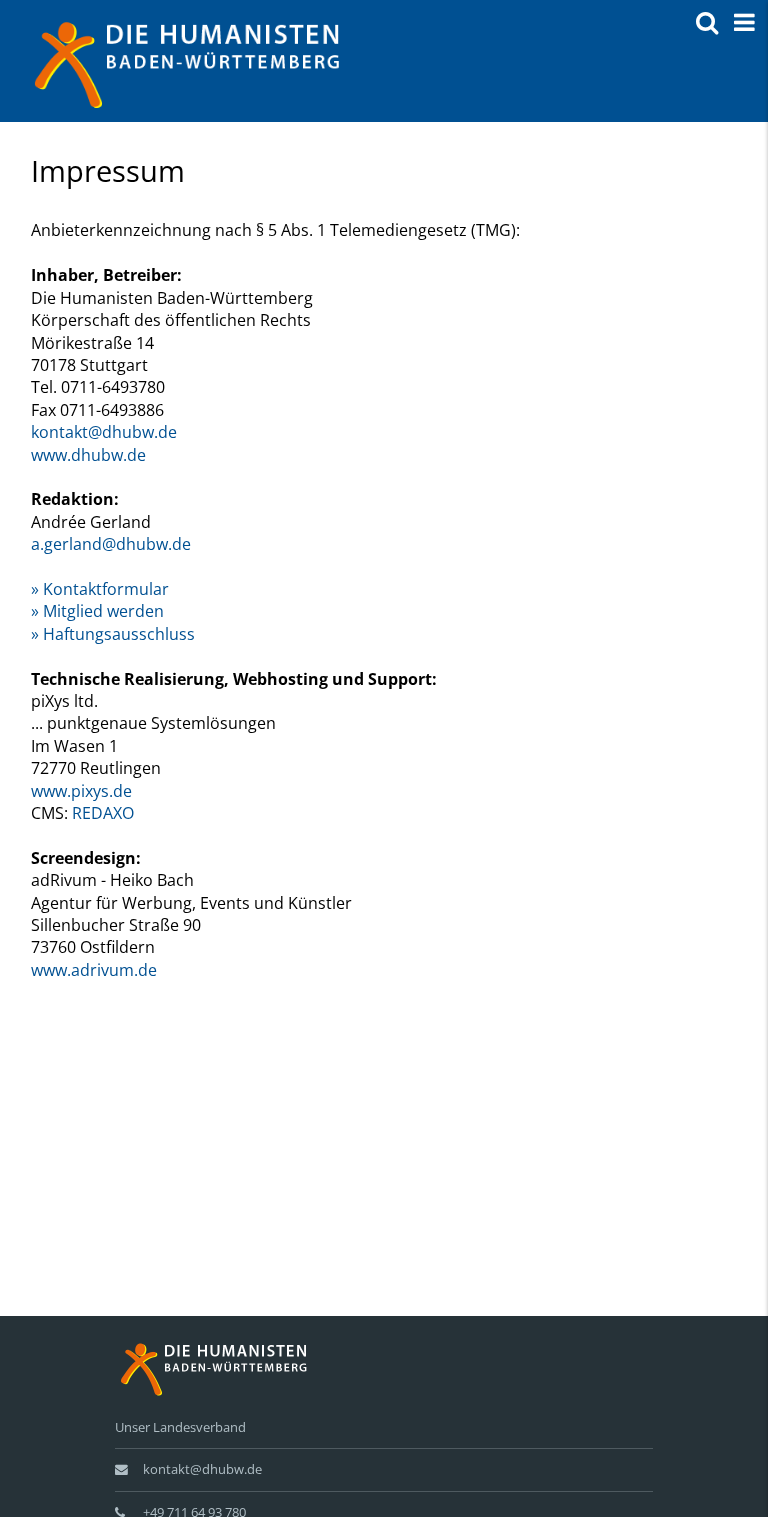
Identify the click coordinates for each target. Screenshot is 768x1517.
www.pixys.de (81, 791)
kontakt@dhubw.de (104, 432)
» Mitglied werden (97, 611)
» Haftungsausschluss (113, 634)
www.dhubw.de (88, 455)
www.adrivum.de (94, 970)
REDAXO (103, 813)
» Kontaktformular (100, 589)
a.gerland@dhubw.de (111, 544)
